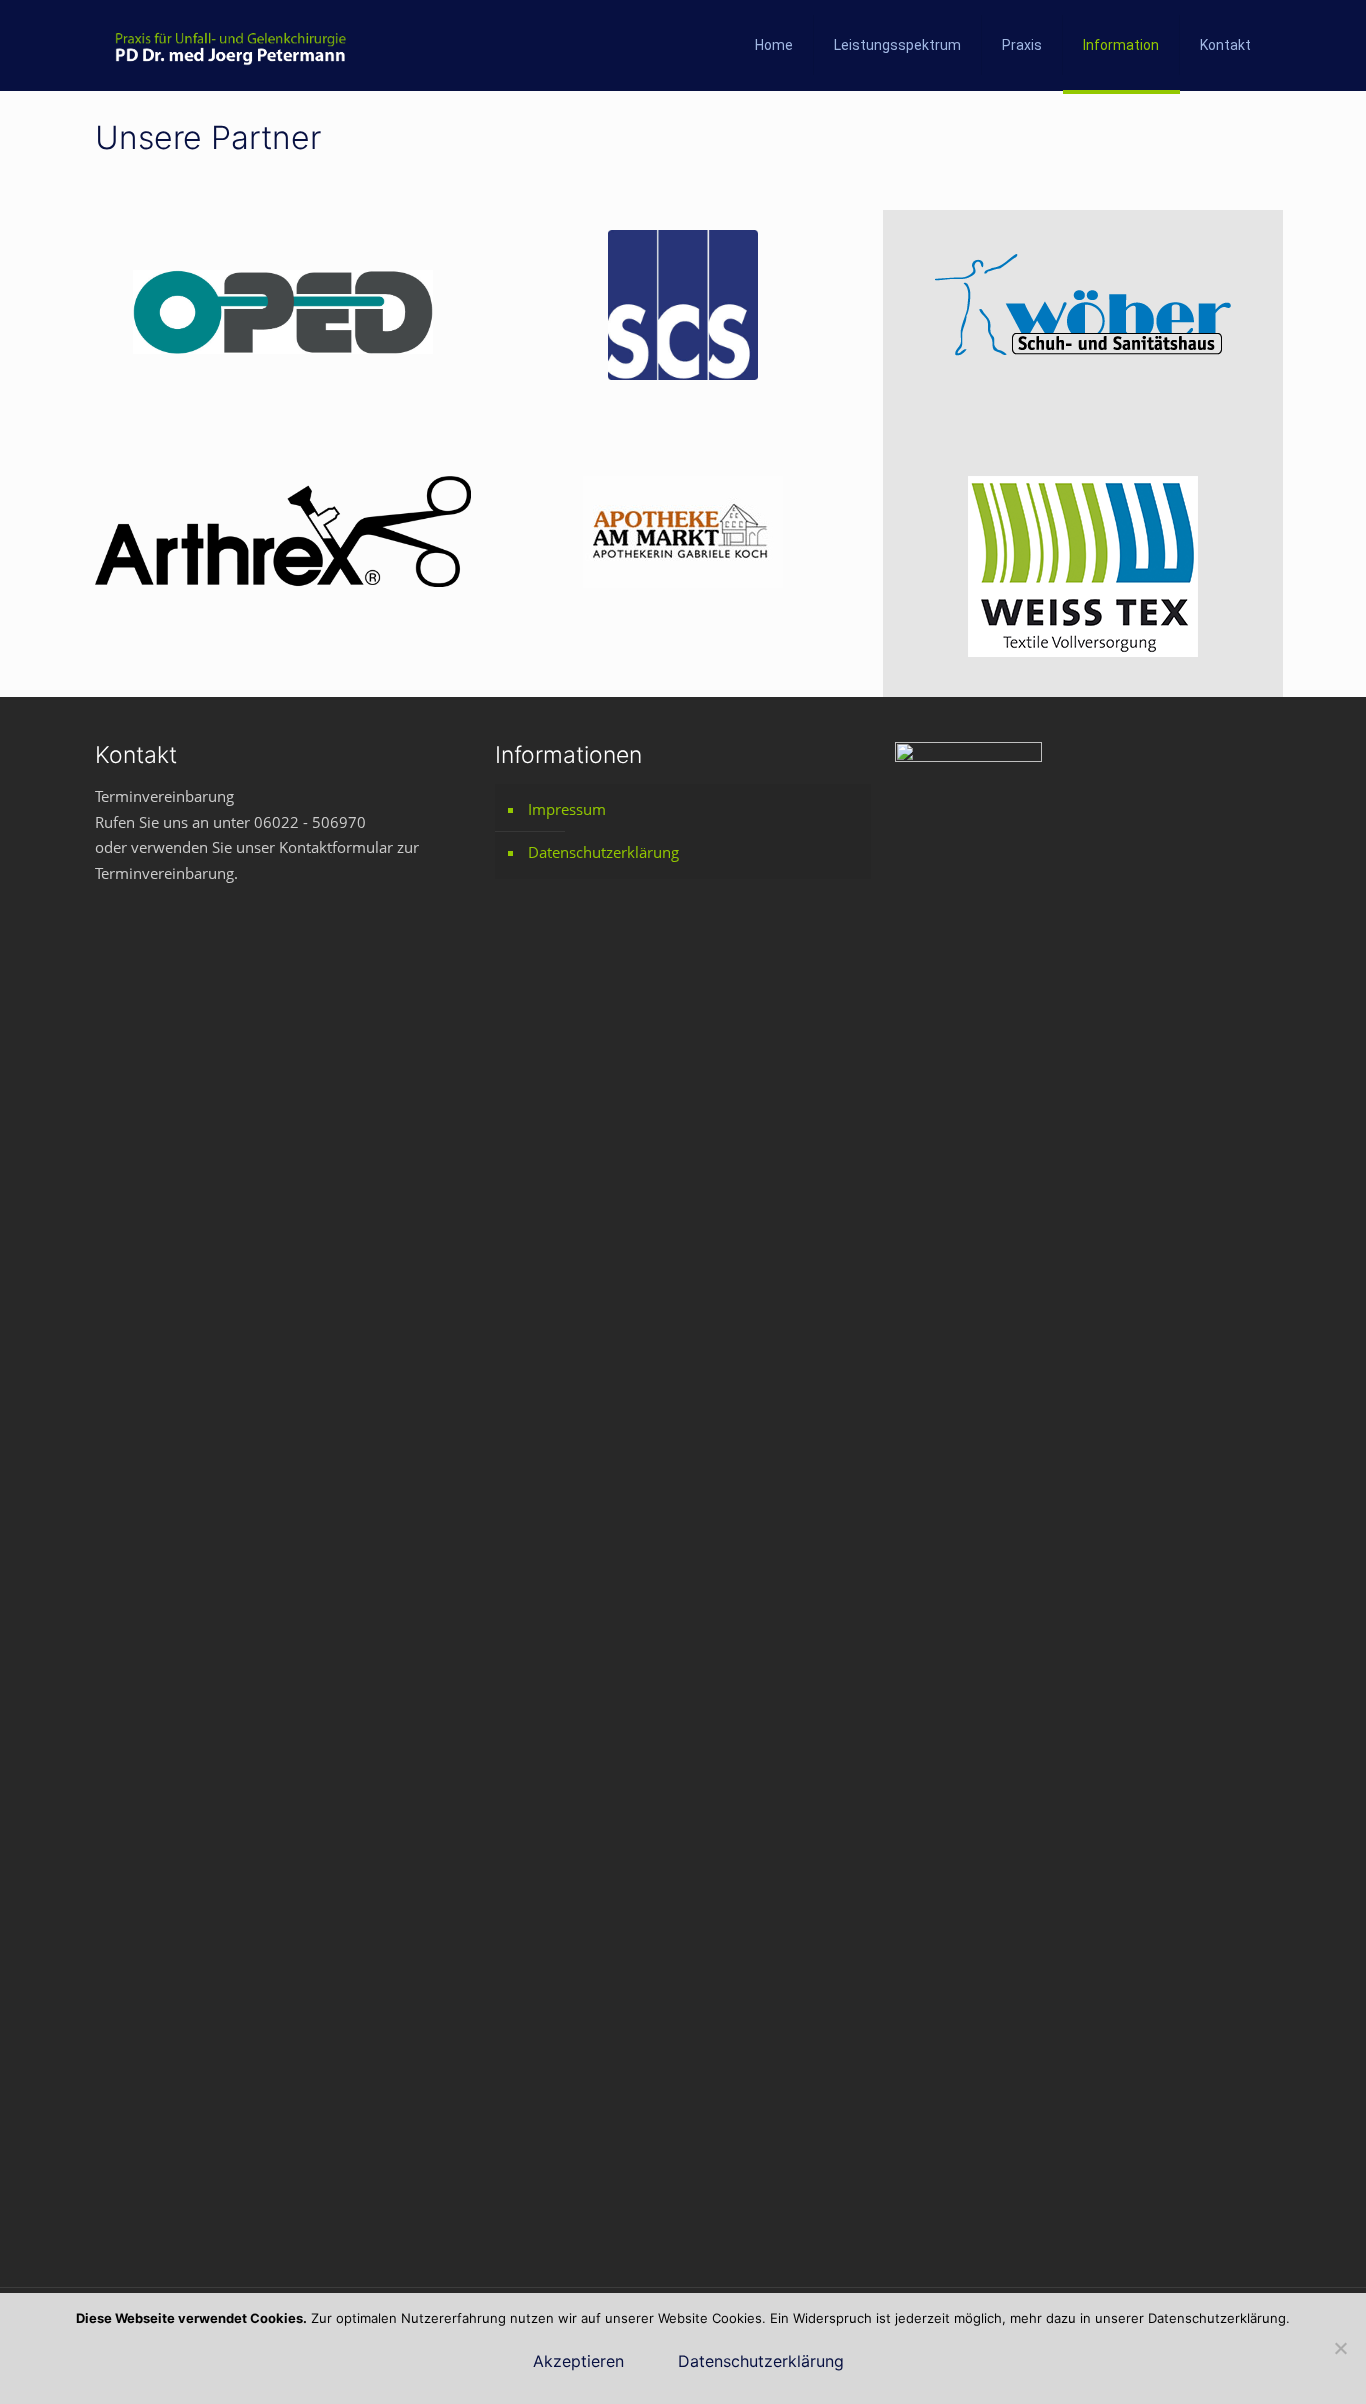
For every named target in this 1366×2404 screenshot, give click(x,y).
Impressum (567, 809)
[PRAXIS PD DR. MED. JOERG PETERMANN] (231, 45)
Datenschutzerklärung (603, 852)
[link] (283, 312)
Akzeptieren (578, 2361)
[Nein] (1341, 2348)
